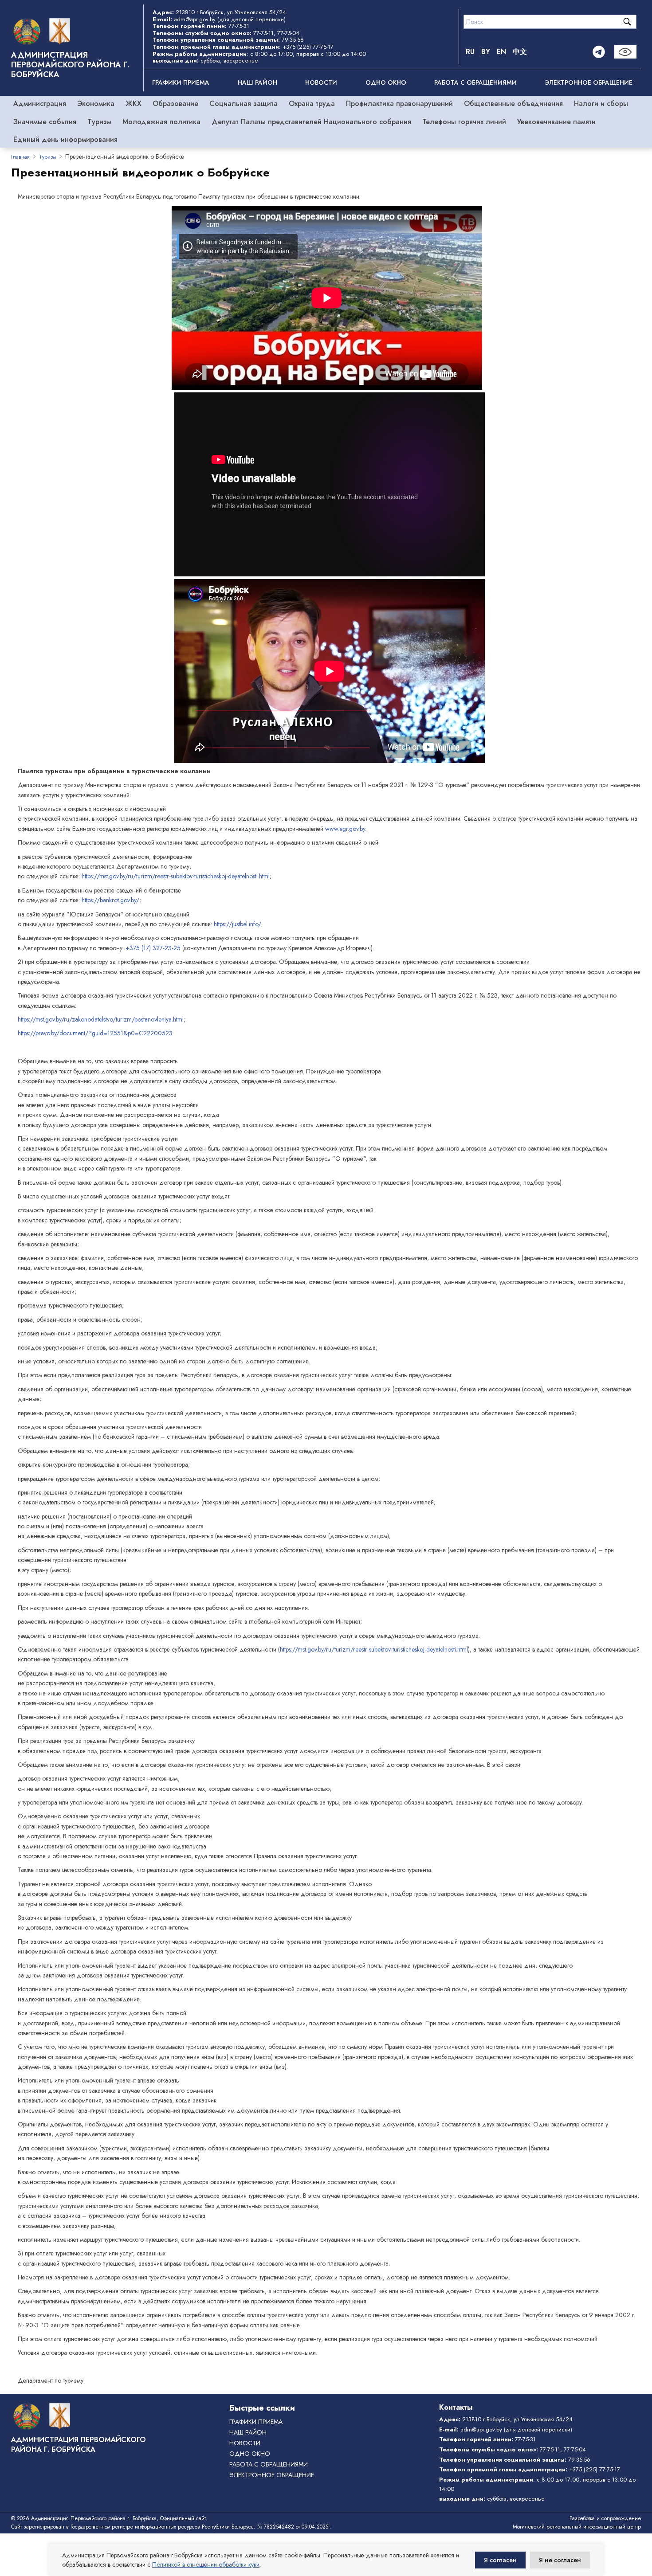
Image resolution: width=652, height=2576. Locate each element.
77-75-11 (263, 33)
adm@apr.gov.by (195, 19)
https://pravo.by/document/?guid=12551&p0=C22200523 (95, 1033)
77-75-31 (239, 26)
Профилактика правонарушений (399, 104)
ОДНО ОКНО (386, 82)
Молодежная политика (161, 122)
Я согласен (500, 2560)
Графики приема (181, 82)
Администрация (40, 104)
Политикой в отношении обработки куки (206, 2564)
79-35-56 (293, 40)
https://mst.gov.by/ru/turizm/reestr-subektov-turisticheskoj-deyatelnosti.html (176, 876)
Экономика (96, 104)
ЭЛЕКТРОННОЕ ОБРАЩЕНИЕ (589, 82)
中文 (520, 52)
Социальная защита (244, 104)
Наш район (257, 82)
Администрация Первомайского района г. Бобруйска (70, 65)
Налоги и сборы (601, 104)
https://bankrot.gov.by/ (110, 900)
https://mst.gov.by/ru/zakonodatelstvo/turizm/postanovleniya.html (101, 1019)
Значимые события (45, 122)
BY (486, 52)
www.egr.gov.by (345, 829)
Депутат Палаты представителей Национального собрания (311, 122)
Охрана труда (312, 104)
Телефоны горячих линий (464, 122)
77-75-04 (288, 33)
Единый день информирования (65, 139)
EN (501, 52)
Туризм (99, 122)
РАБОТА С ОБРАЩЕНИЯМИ (475, 82)
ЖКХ (134, 104)
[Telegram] (599, 52)
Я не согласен (560, 2560)
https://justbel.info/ (237, 924)
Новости (321, 82)
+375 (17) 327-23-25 (153, 948)
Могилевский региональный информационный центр (577, 2527)
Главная (20, 157)
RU (470, 52)
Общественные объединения (513, 104)
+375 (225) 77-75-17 (308, 47)
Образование (175, 104)
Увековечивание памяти (556, 122)
